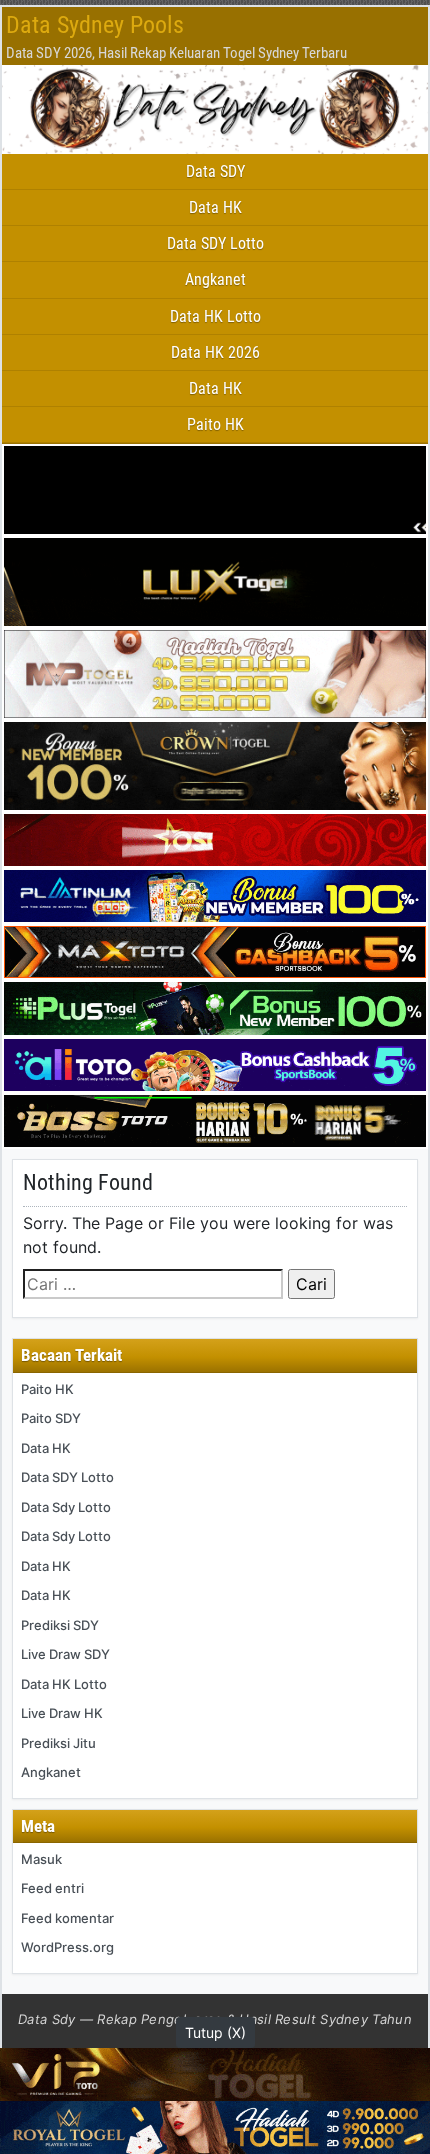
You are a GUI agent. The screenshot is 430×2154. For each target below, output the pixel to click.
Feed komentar (67, 1918)
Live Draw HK (62, 1713)
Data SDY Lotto (215, 243)
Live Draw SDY (65, 1654)
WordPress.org (67, 1947)
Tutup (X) (215, 2032)
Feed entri (52, 1888)
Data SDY (215, 171)
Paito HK (215, 424)
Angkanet (215, 279)
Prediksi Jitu (58, 1743)
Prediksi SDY (60, 1625)
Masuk (41, 1859)
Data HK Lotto (215, 316)
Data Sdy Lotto (66, 1507)
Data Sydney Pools (95, 25)
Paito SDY (51, 1418)
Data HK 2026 (215, 352)
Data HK (215, 207)
